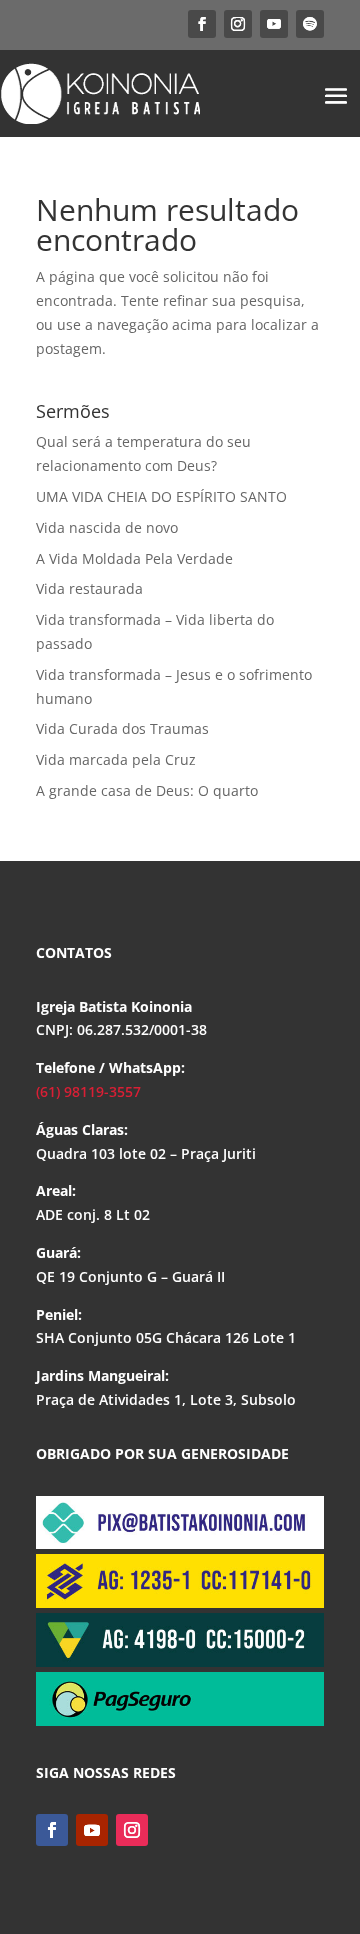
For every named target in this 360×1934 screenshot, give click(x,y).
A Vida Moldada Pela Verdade (134, 558)
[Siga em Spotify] (310, 24)
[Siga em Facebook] (202, 24)
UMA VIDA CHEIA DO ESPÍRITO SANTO (161, 496)
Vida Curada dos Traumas (122, 728)
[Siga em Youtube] (274, 24)
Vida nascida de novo (107, 527)
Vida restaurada (89, 588)
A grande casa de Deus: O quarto (147, 790)
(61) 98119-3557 (88, 1091)
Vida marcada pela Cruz (116, 759)
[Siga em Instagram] (238, 24)
